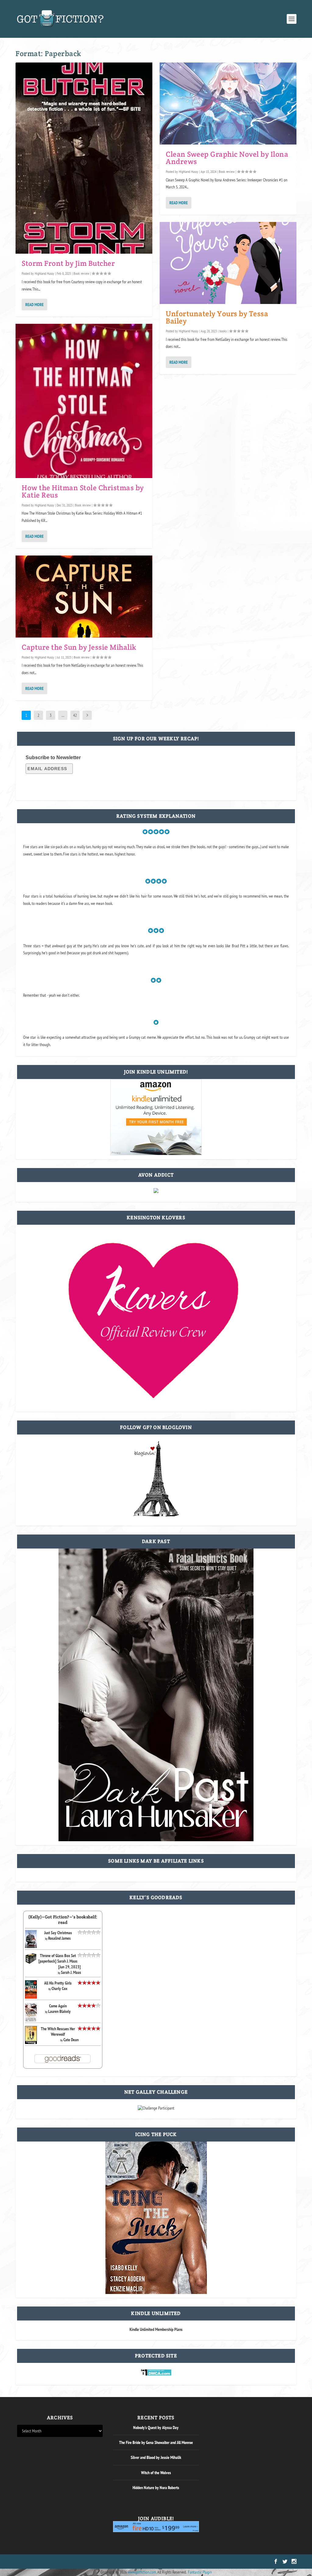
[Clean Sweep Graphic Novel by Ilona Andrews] (228, 104)
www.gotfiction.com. (142, 2572)
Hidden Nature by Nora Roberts (156, 2488)
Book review (81, 273)
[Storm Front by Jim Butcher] (84, 158)
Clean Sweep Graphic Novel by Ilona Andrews (227, 158)
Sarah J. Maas (71, 1972)
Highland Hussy (44, 273)
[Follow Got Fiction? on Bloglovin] (156, 1515)
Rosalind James (59, 1938)
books (223, 331)
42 (75, 715)
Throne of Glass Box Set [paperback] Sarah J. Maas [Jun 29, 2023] (60, 1961)
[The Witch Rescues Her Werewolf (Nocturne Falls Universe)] (31, 2042)
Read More (34, 305)
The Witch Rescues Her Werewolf (58, 2031)
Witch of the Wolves (156, 2473)
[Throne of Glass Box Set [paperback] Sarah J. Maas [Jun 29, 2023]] (31, 1963)
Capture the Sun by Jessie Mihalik (79, 647)
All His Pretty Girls (58, 1983)
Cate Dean (71, 2040)
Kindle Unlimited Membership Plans (156, 2329)
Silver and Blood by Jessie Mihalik (156, 2457)
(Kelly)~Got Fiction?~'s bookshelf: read (63, 1920)
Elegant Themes (46, 2562)
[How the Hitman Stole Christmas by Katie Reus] (84, 401)
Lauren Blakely (59, 2011)
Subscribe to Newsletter (53, 757)
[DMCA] (156, 2374)
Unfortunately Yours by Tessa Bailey (217, 317)
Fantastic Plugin (200, 2572)
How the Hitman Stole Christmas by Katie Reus (83, 491)
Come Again (58, 2006)
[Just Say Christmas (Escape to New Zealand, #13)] (31, 1946)
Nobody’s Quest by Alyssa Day (156, 2428)
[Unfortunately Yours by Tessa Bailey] (228, 263)
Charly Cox (59, 1988)
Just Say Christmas (58, 1933)
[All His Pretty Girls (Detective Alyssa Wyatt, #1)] (31, 1997)
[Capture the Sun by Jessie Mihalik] (84, 597)
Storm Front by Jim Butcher (68, 263)
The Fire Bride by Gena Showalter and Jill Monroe (156, 2442)
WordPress (86, 2562)
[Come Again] (31, 2020)
